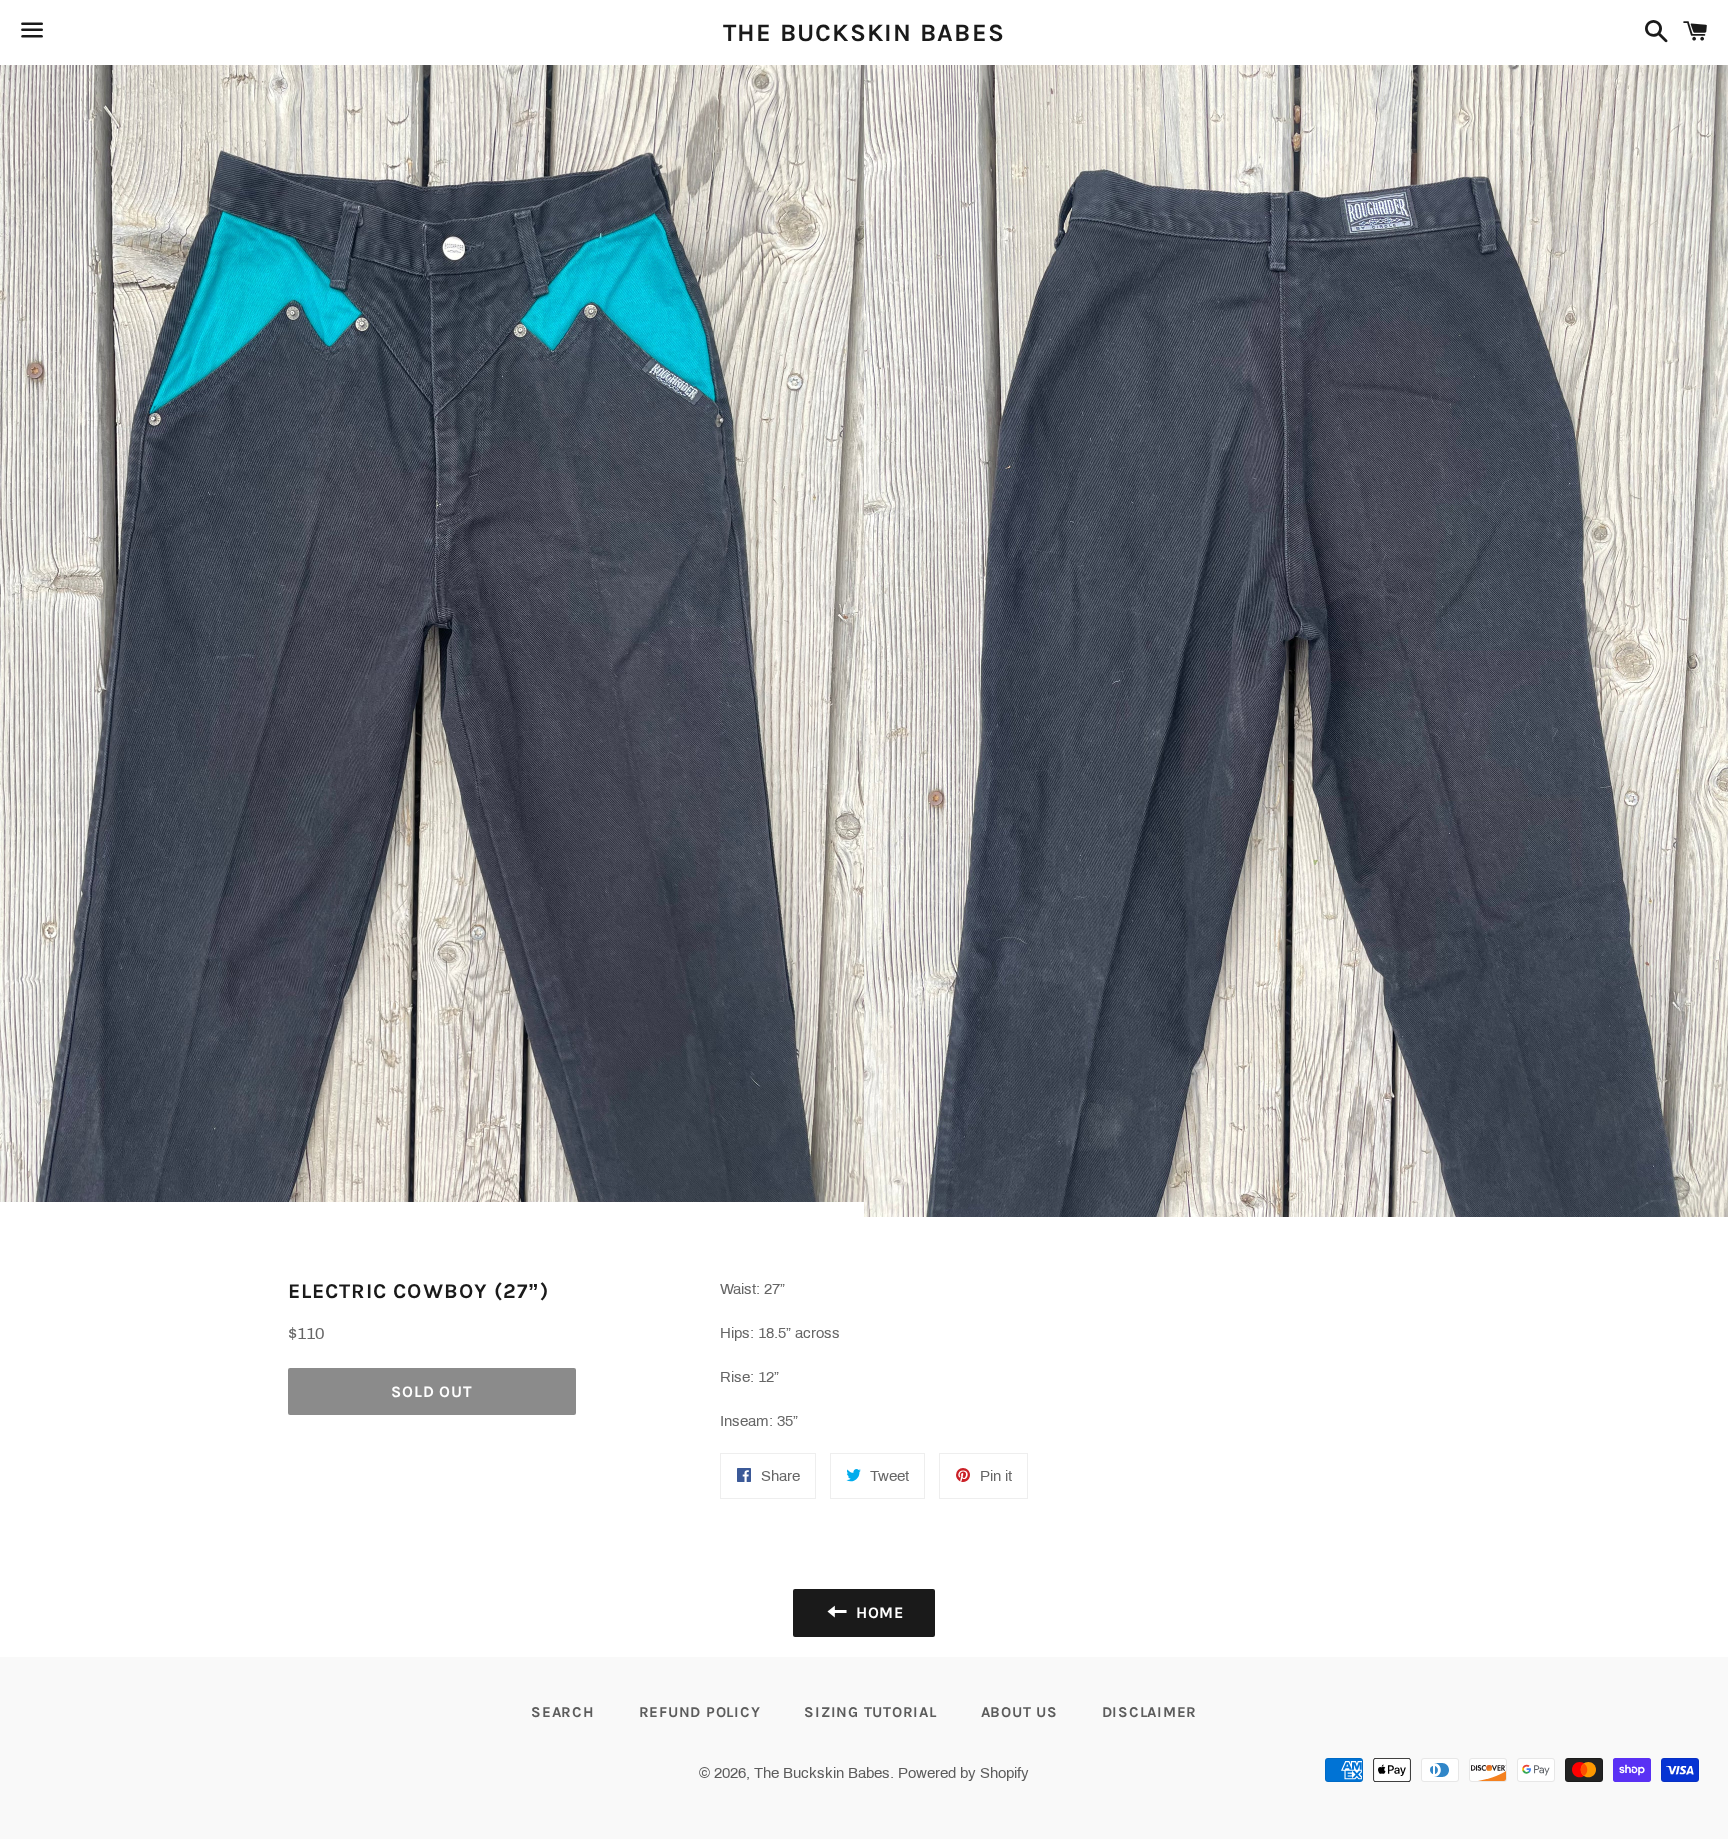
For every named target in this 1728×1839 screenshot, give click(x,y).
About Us (1019, 1712)
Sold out (431, 1391)
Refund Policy (700, 1712)
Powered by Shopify (963, 1773)
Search (563, 1712)
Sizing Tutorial (870, 1712)
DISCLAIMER (1150, 1712)
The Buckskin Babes (864, 32)
